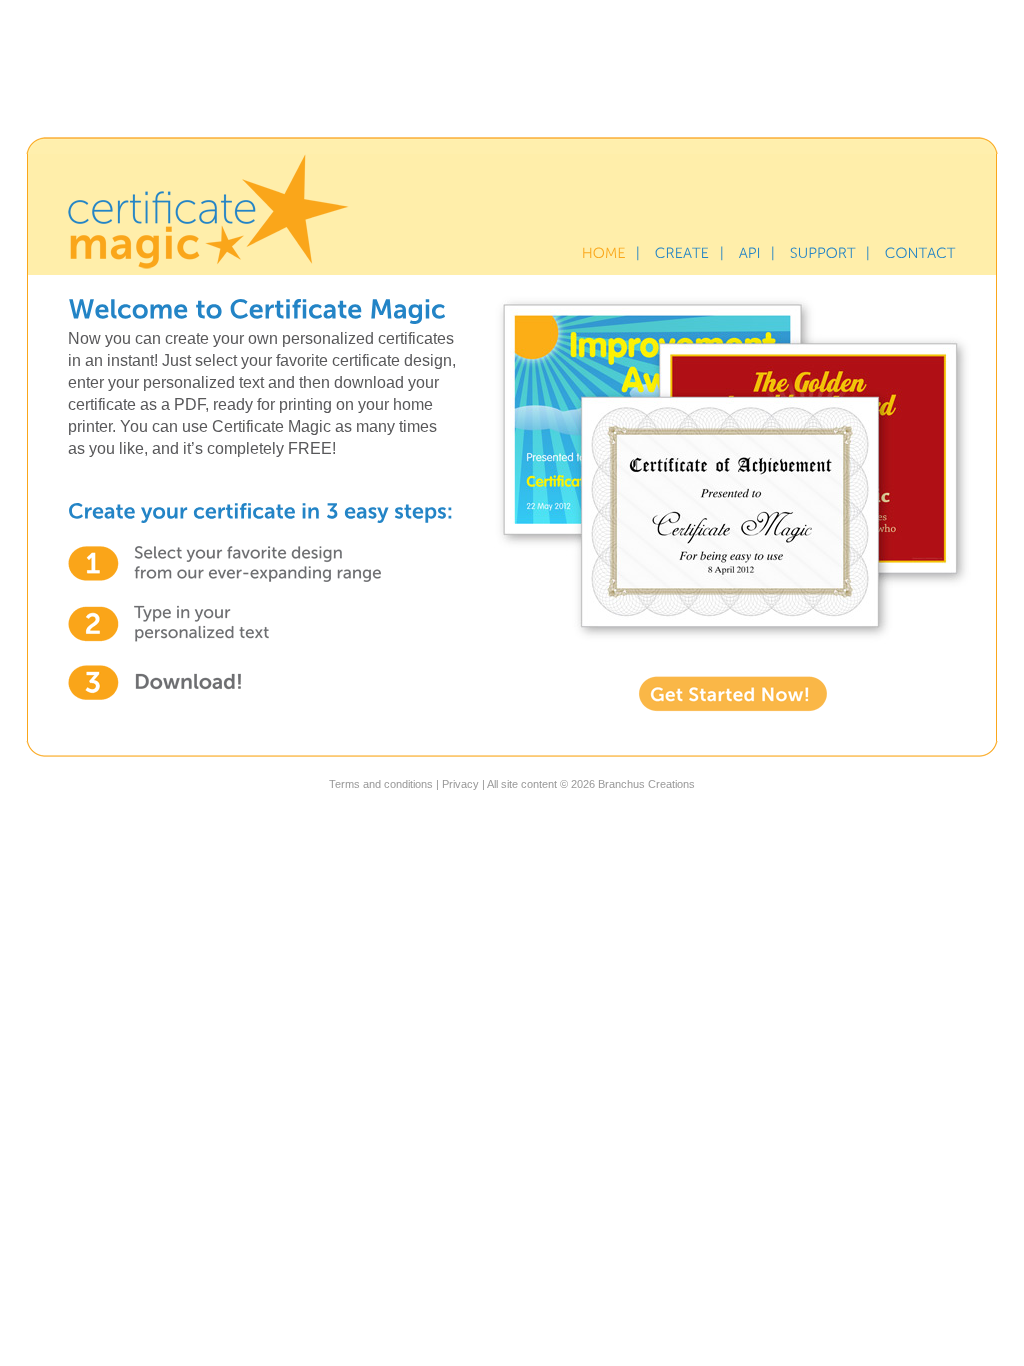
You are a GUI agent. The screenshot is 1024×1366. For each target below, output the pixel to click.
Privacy (460, 784)
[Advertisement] (512, 65)
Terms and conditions (381, 784)
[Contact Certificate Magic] (920, 253)
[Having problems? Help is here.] (823, 253)
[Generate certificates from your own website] (750, 253)
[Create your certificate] (682, 253)
